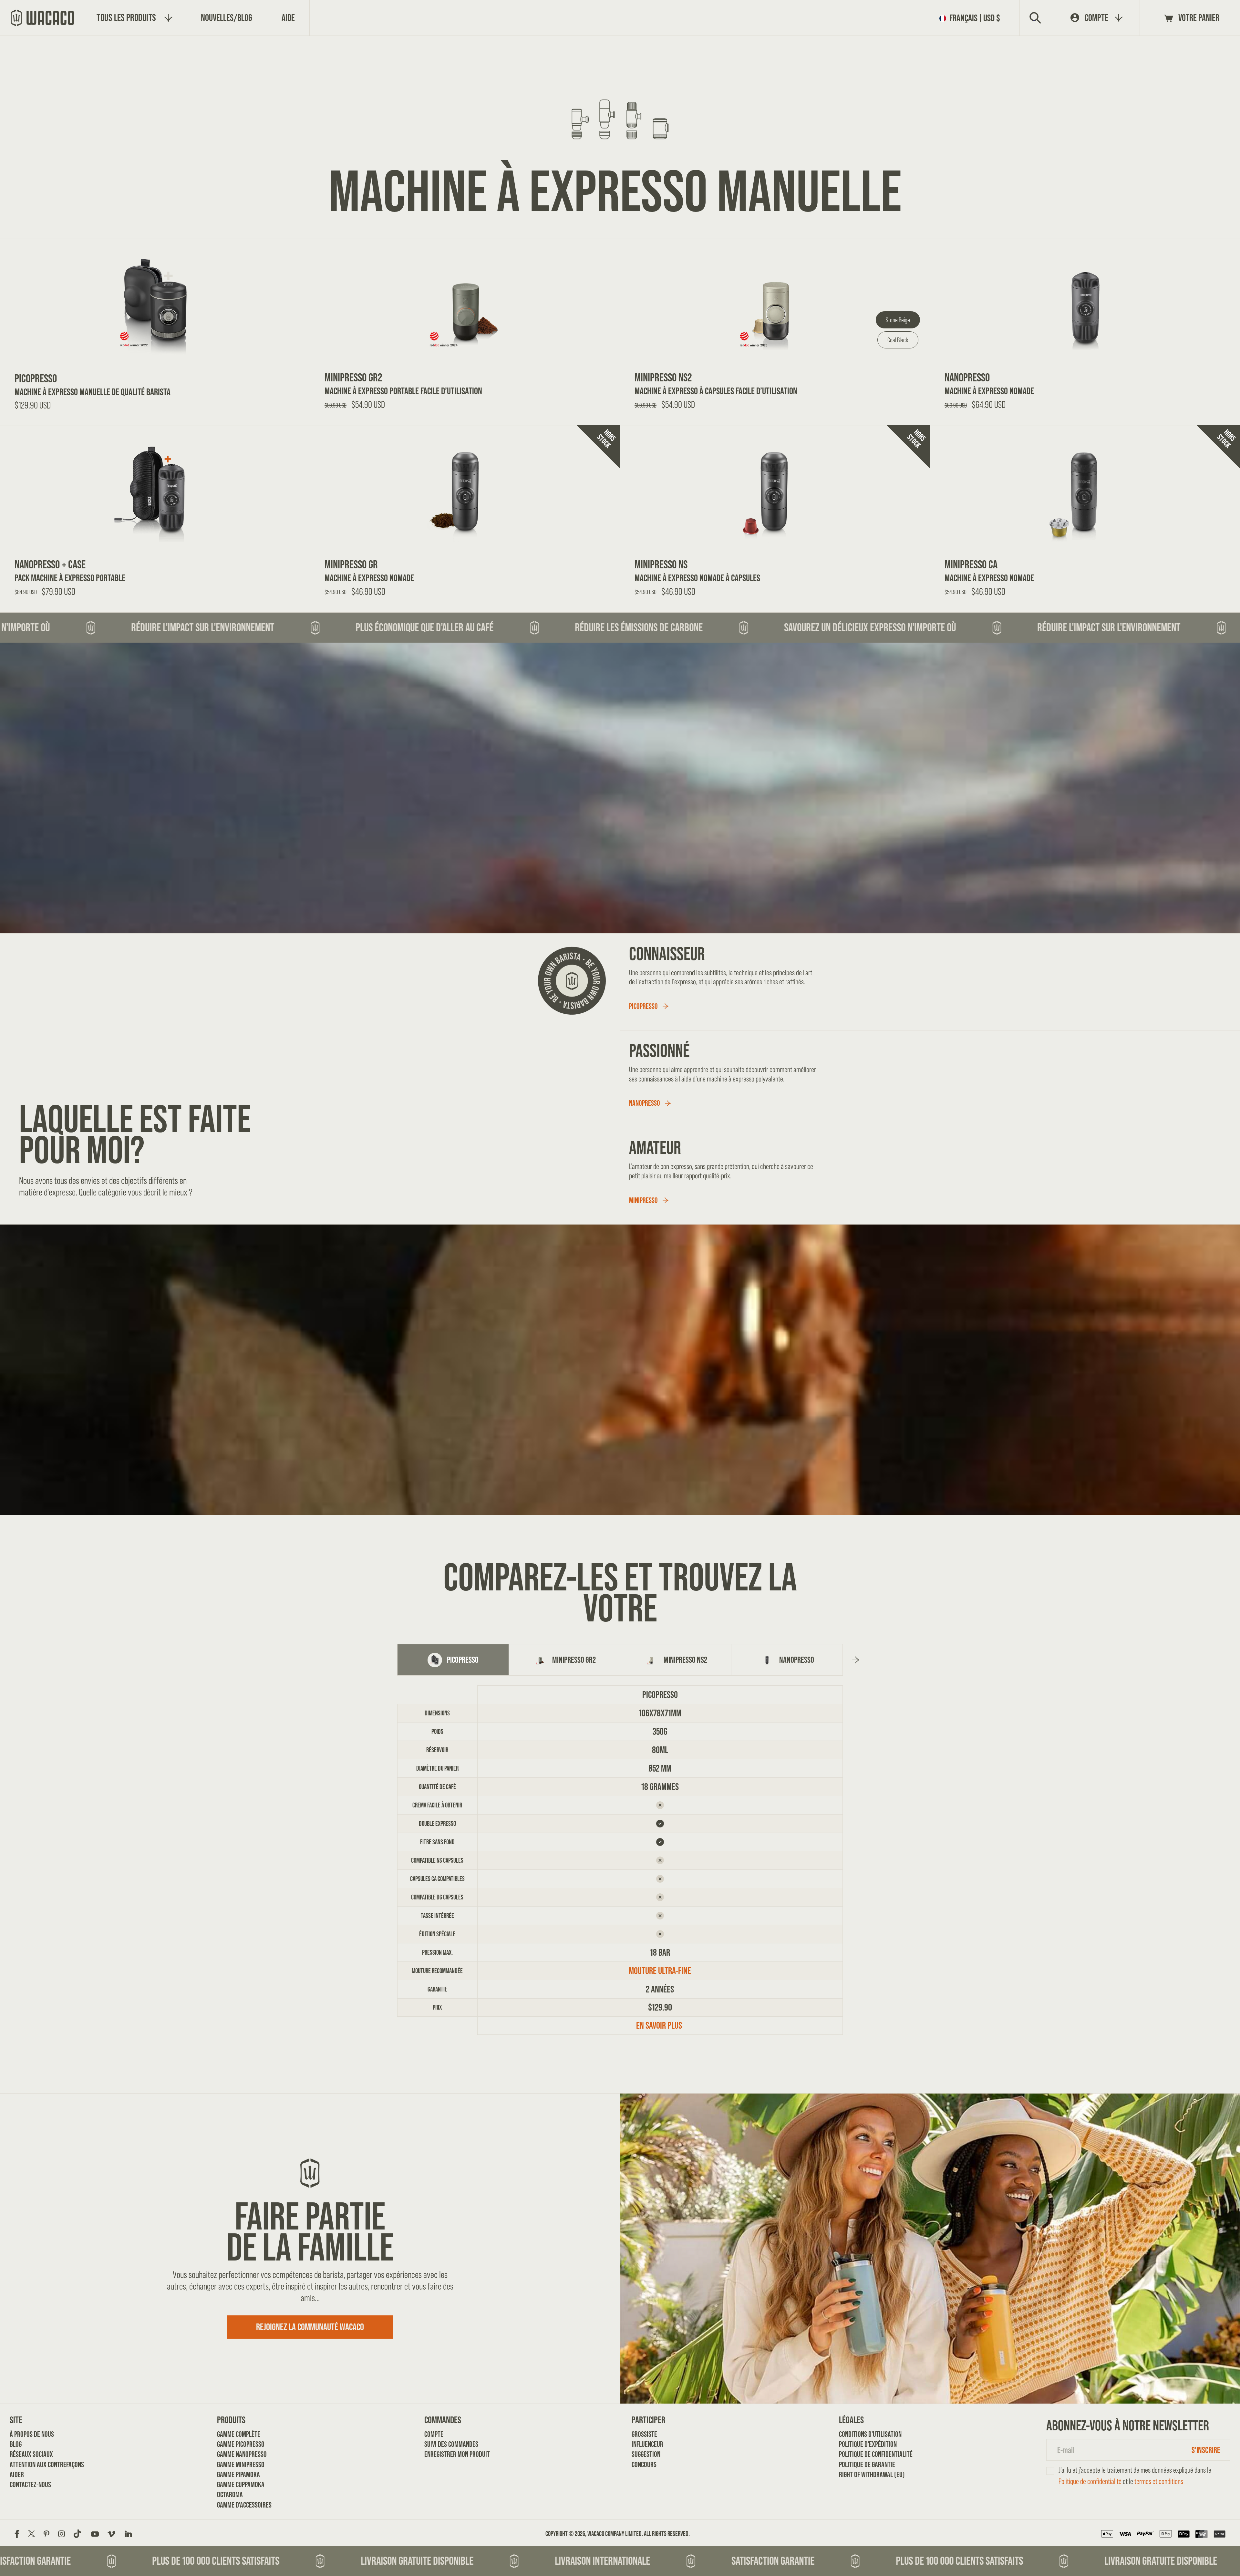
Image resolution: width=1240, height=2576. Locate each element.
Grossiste (644, 2434)
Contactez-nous (30, 2484)
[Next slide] (856, 1660)
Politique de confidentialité (861, 2454)
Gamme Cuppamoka (239, 2484)
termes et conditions (1159, 2481)
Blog (16, 2444)
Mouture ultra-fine (660, 1971)
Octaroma (230, 2494)
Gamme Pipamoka (238, 2474)
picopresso (643, 1006)
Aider (17, 2474)
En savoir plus (660, 2025)
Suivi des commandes (446, 2444)
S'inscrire (1206, 2450)
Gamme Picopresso (239, 2444)
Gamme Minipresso (239, 2464)
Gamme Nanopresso (239, 2454)
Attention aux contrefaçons (31, 2464)
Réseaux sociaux (31, 2454)
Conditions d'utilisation (861, 2434)
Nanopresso (645, 1103)
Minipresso (643, 1200)
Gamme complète (239, 2434)
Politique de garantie (861, 2464)
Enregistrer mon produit (446, 2454)
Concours (644, 2464)
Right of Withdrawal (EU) (861, 2474)
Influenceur (647, 2444)
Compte (434, 2434)
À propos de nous (31, 2434)
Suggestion (646, 2454)
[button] (972, 18)
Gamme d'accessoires (239, 2505)
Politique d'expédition (861, 2444)
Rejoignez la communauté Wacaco (310, 2327)
